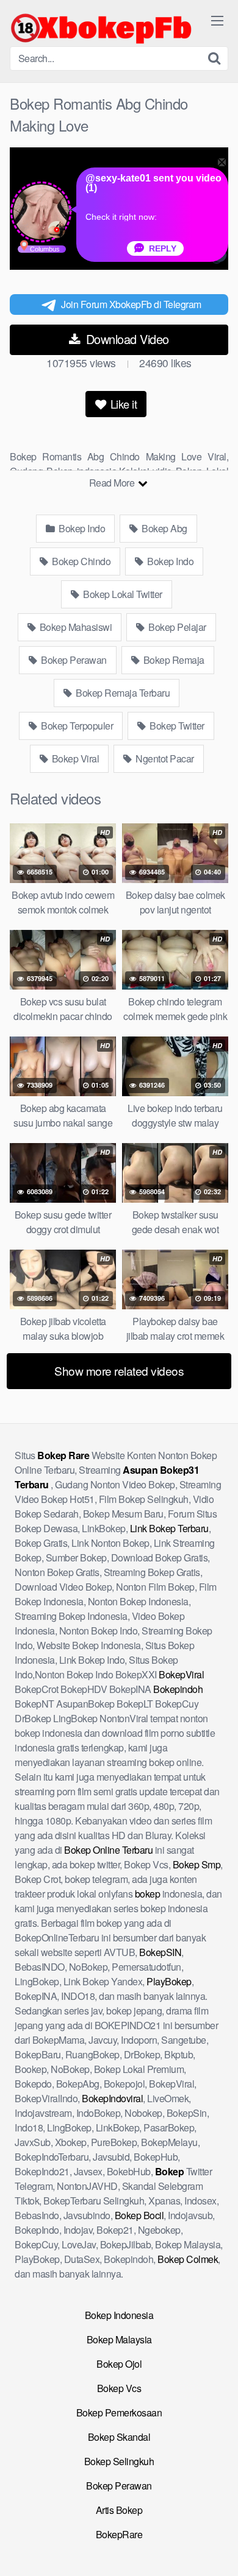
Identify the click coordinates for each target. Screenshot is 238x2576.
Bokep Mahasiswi (74, 627)
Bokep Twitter (176, 726)
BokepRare (119, 2534)
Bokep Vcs (119, 2388)
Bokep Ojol (119, 2364)
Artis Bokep (119, 2510)
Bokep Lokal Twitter (122, 594)
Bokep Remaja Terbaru (122, 693)
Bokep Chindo (81, 561)
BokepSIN (160, 1952)
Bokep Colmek (188, 2259)
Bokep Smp (197, 1864)
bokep (148, 1894)
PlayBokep (169, 1981)
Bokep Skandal (119, 2437)
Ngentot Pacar (164, 758)
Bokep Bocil (139, 2215)
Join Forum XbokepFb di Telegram (131, 304)
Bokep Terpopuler (76, 726)
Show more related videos (119, 1371)
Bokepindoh (178, 1689)
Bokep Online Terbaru (108, 1850)
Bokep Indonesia (119, 2315)
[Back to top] (217, 2549)
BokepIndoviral (112, 2098)
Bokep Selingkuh (119, 2461)
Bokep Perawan (73, 660)
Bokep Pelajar (176, 627)
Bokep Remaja (173, 660)
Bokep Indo (81, 528)
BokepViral (181, 1674)
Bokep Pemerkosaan (119, 2412)
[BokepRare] (101, 28)
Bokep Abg (164, 528)
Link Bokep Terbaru (169, 1528)
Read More (113, 483)
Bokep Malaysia (119, 2339)
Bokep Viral (74, 758)
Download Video (126, 339)
